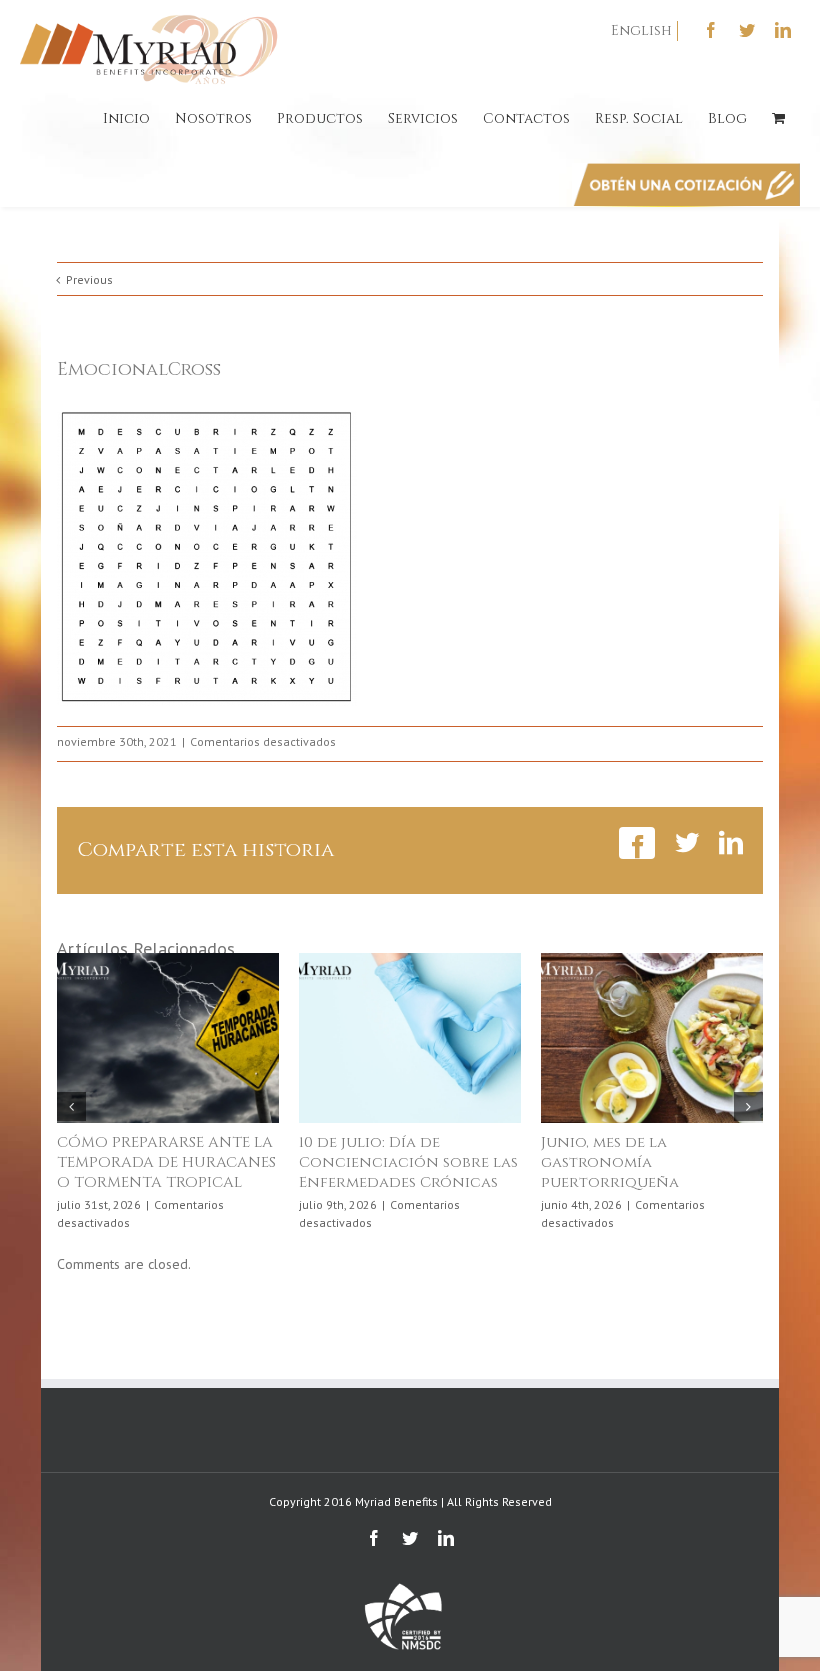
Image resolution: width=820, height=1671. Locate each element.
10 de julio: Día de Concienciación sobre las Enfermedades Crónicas (408, 1162)
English (641, 30)
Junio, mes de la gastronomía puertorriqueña (610, 1162)
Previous (89, 279)
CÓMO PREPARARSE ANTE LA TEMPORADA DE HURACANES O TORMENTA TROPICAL (166, 1162)
